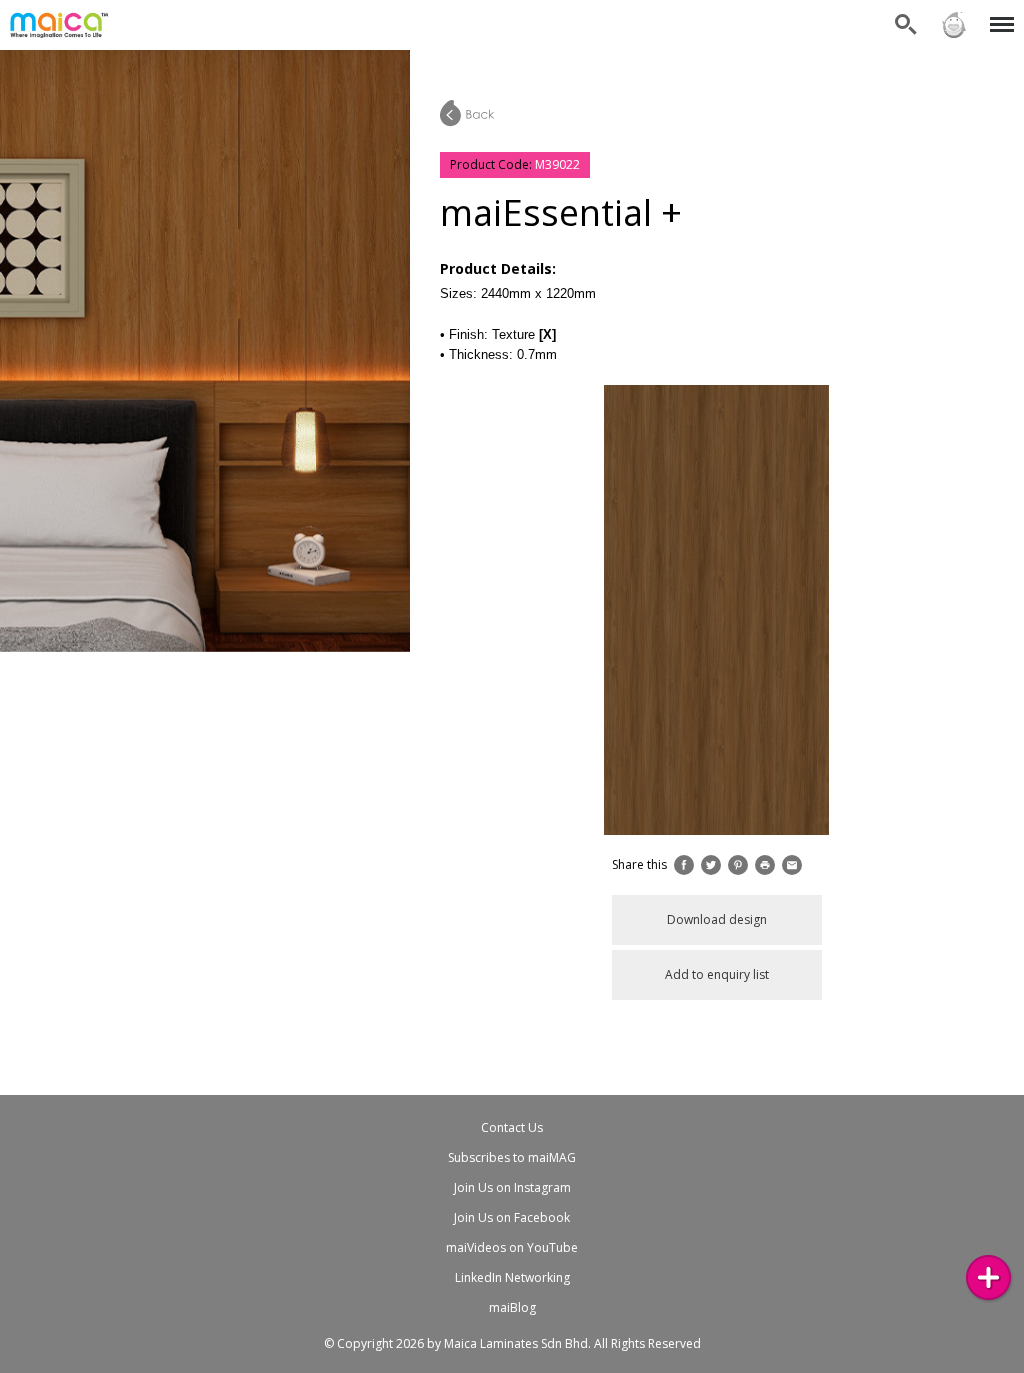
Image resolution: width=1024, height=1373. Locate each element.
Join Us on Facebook (512, 1217)
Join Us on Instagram (512, 1187)
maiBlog (512, 1307)
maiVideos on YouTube (512, 1247)
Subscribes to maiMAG (512, 1157)
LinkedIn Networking (512, 1277)
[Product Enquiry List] (988, 1277)
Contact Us (512, 1127)
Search (906, 12)
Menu (998, 12)
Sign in (953, 12)
